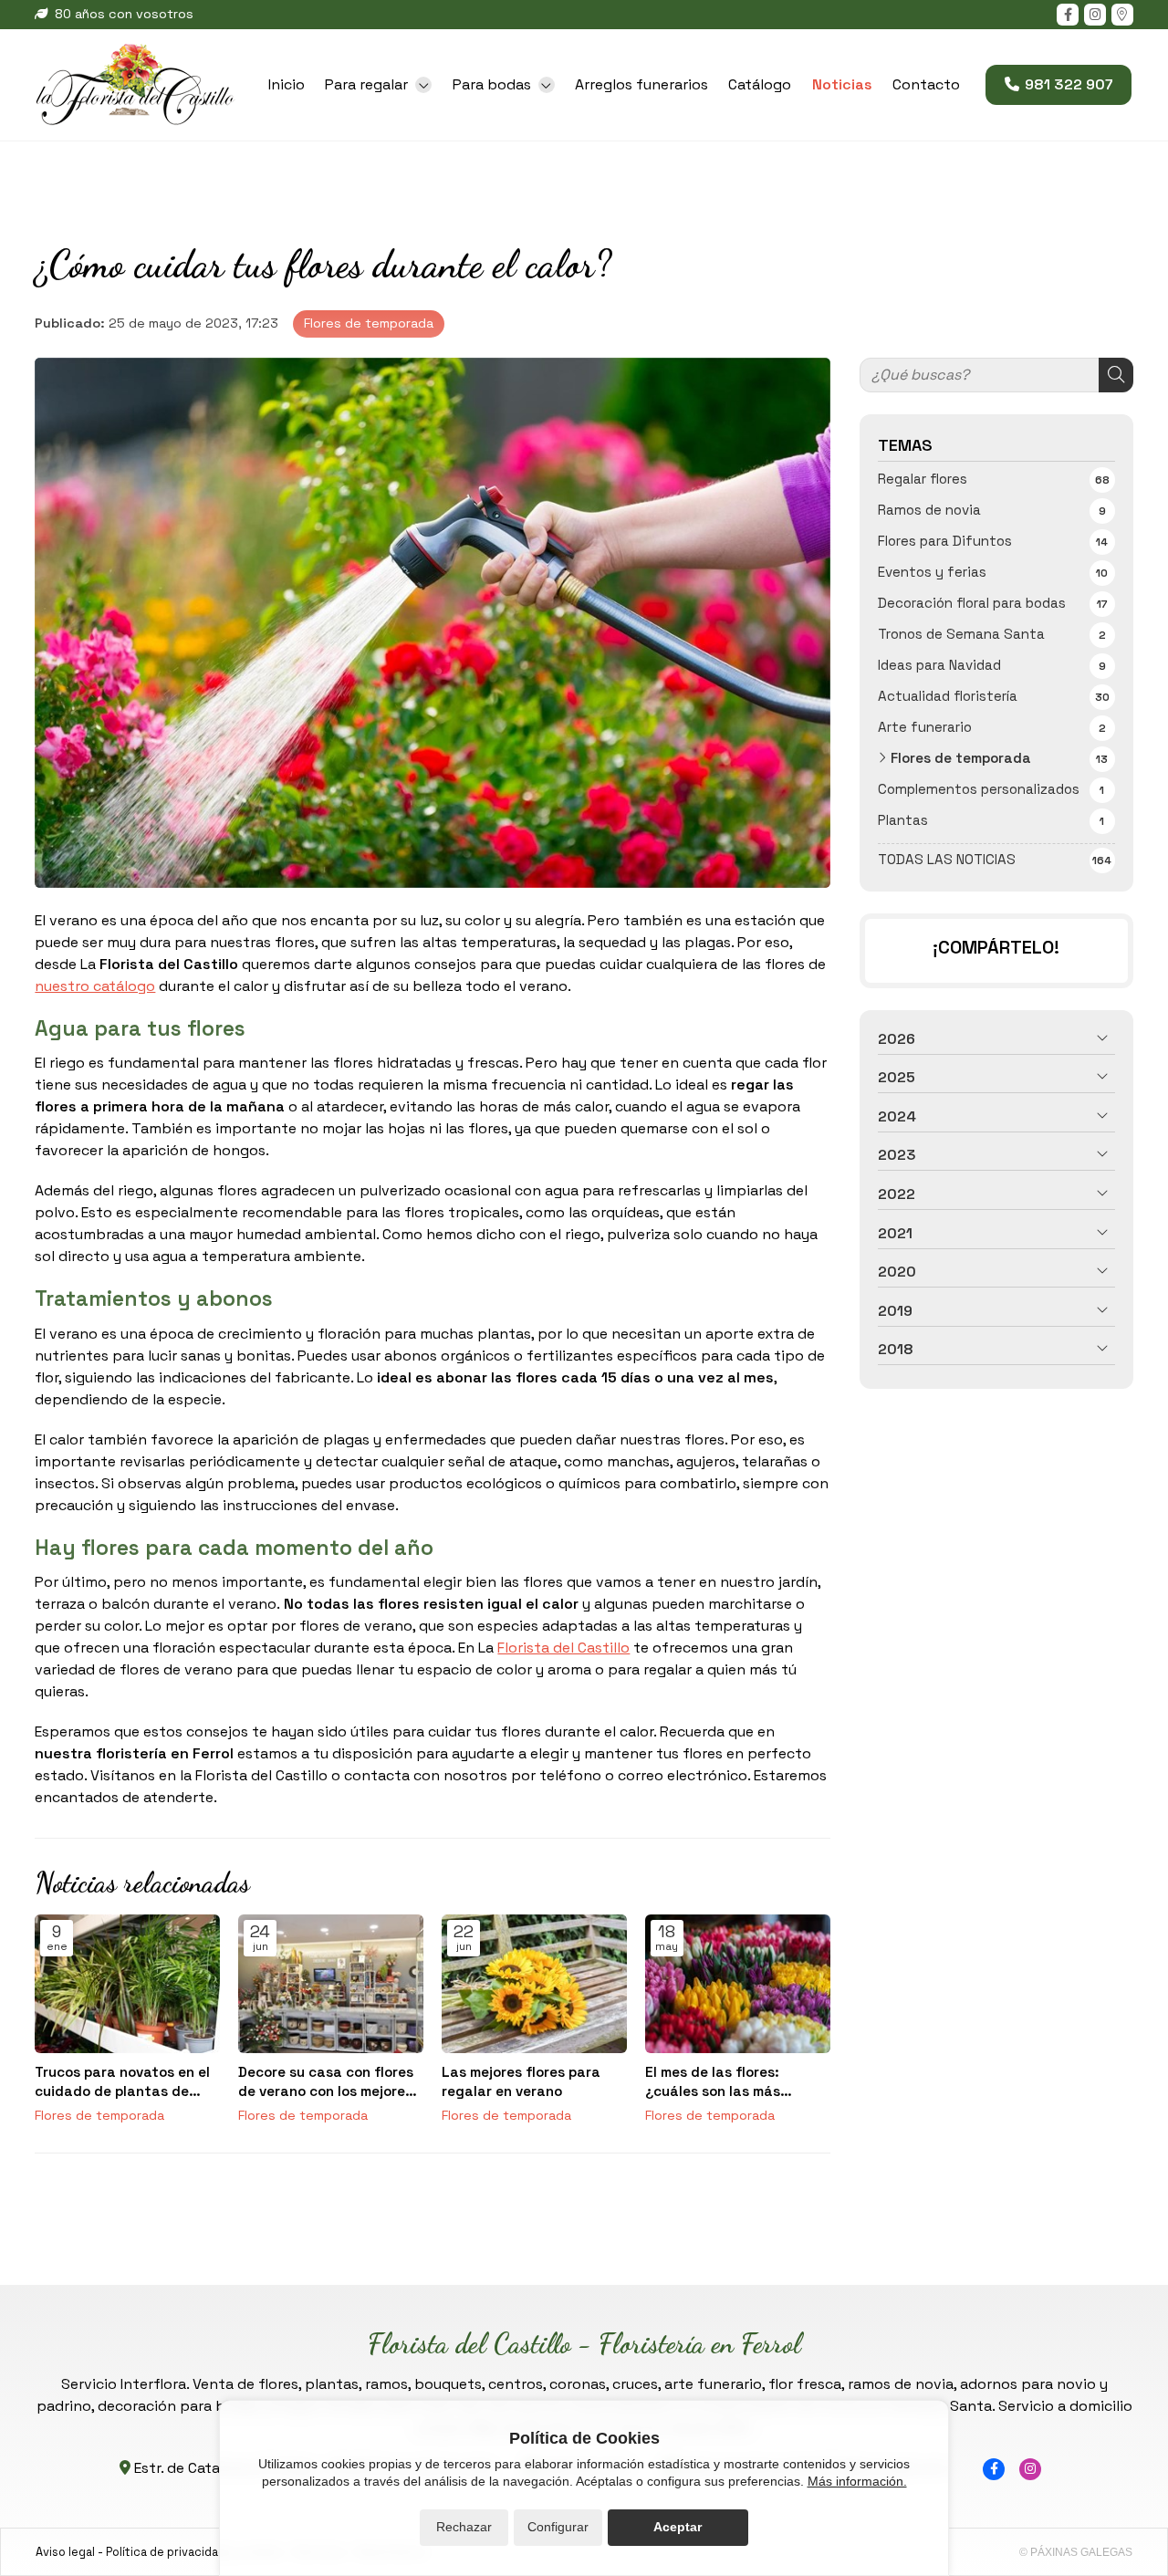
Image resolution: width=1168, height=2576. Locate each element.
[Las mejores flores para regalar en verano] (534, 1984)
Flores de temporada (369, 323)
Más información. (857, 2481)
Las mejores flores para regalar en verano (521, 2081)
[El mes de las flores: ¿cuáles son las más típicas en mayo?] (738, 1984)
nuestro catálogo (95, 986)
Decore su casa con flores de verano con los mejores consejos (326, 2082)
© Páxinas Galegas (1076, 2552)
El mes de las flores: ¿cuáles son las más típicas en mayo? (713, 2082)
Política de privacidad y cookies (194, 2552)
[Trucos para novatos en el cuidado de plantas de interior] (127, 1984)
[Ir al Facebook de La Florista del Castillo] (1068, 15)
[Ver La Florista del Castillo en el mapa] (1122, 15)
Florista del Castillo (563, 1648)
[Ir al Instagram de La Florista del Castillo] (1095, 15)
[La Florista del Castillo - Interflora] (135, 85)
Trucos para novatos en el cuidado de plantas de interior (122, 2082)
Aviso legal (65, 2552)
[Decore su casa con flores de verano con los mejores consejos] (331, 1984)
